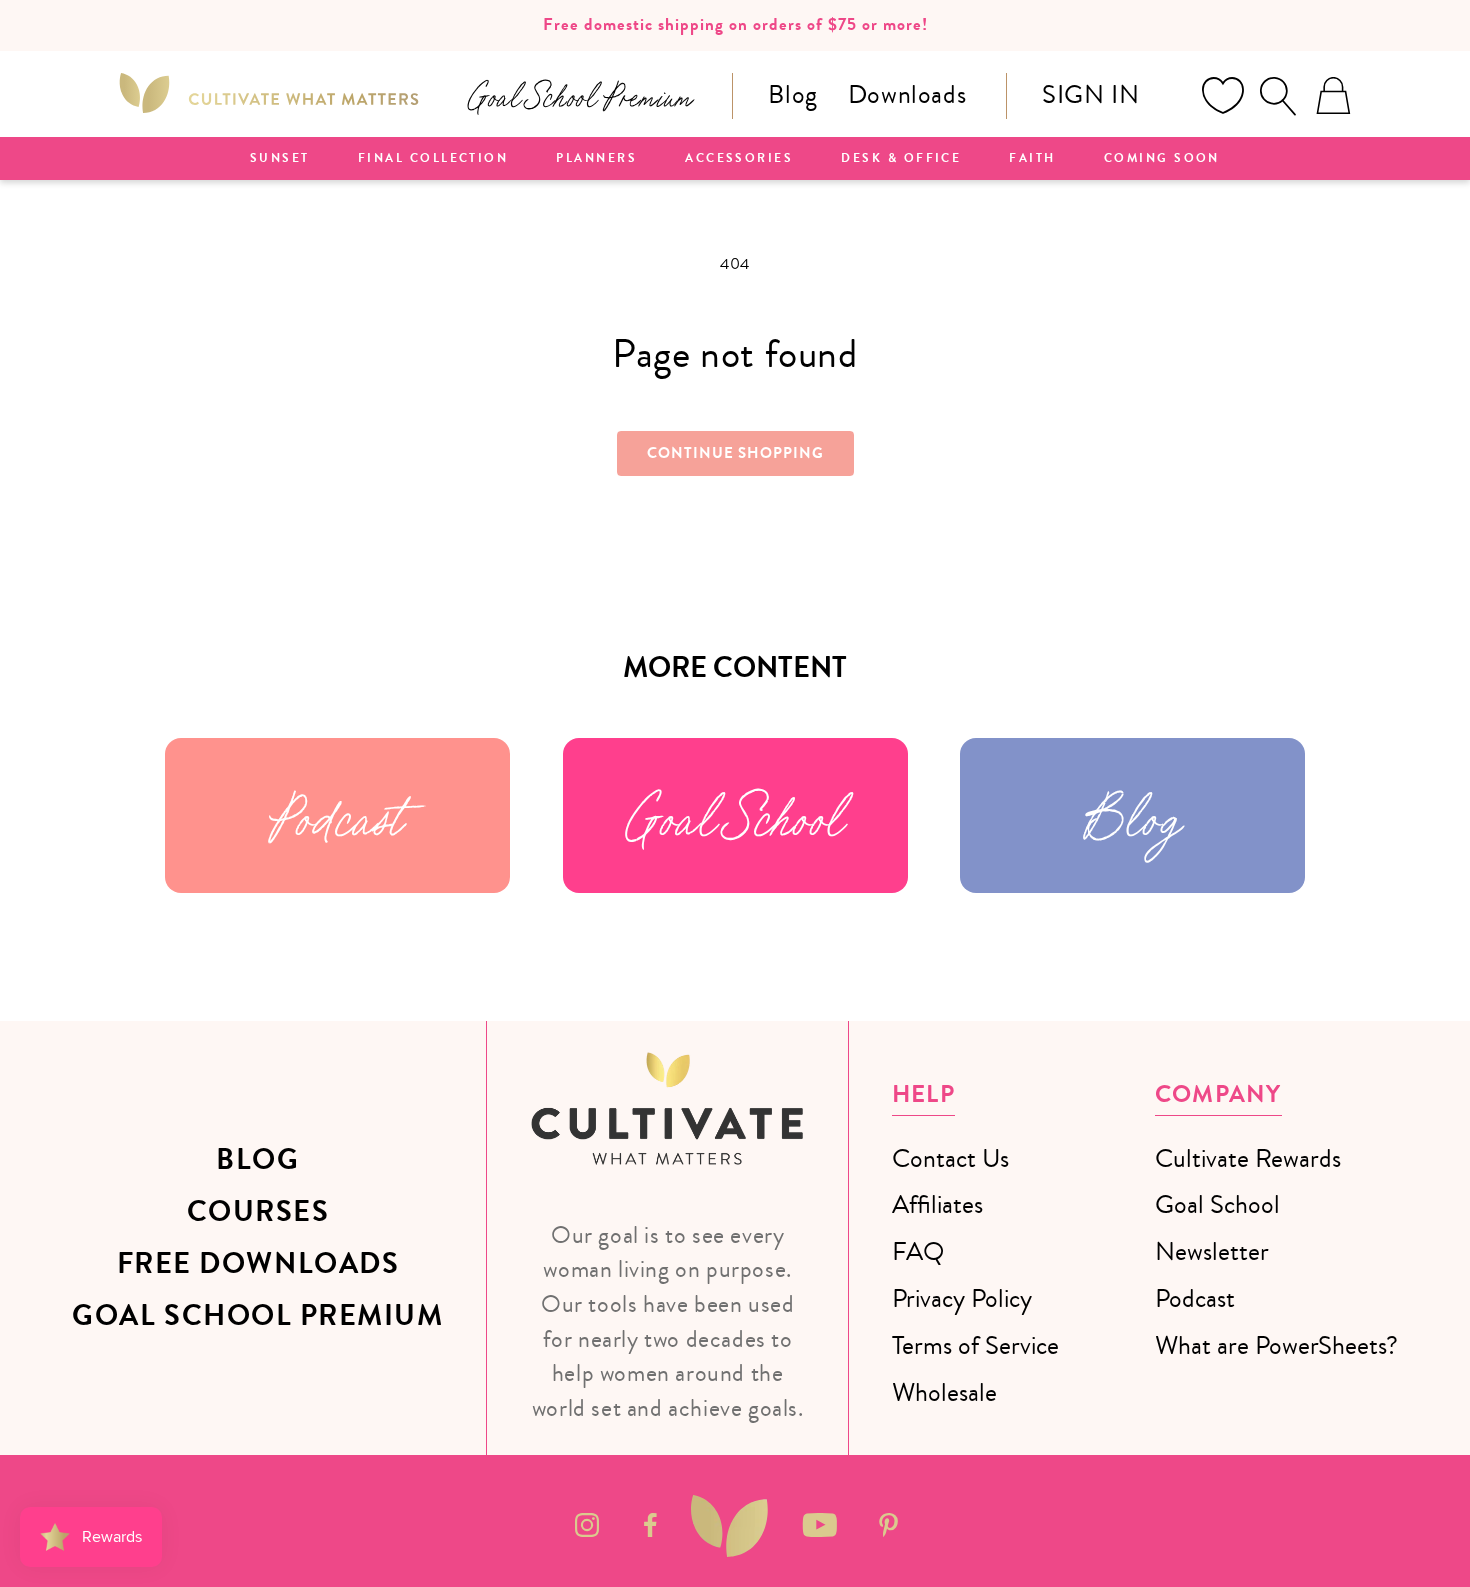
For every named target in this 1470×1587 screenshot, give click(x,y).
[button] (1278, 96)
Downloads (907, 94)
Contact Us (950, 1158)
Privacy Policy (962, 1298)
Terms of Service (975, 1345)
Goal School (735, 815)
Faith (1032, 159)
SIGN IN (1090, 94)
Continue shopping (735, 453)
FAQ (918, 1251)
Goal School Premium (257, 1316)
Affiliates (937, 1204)
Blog (792, 94)
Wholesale (944, 1392)
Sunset (280, 159)
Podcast (337, 815)
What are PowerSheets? (1276, 1345)
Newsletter (1212, 1251)
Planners (596, 159)
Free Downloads (258, 1264)
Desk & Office (901, 159)
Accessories (739, 159)
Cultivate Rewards (1248, 1158)
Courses (258, 1212)
